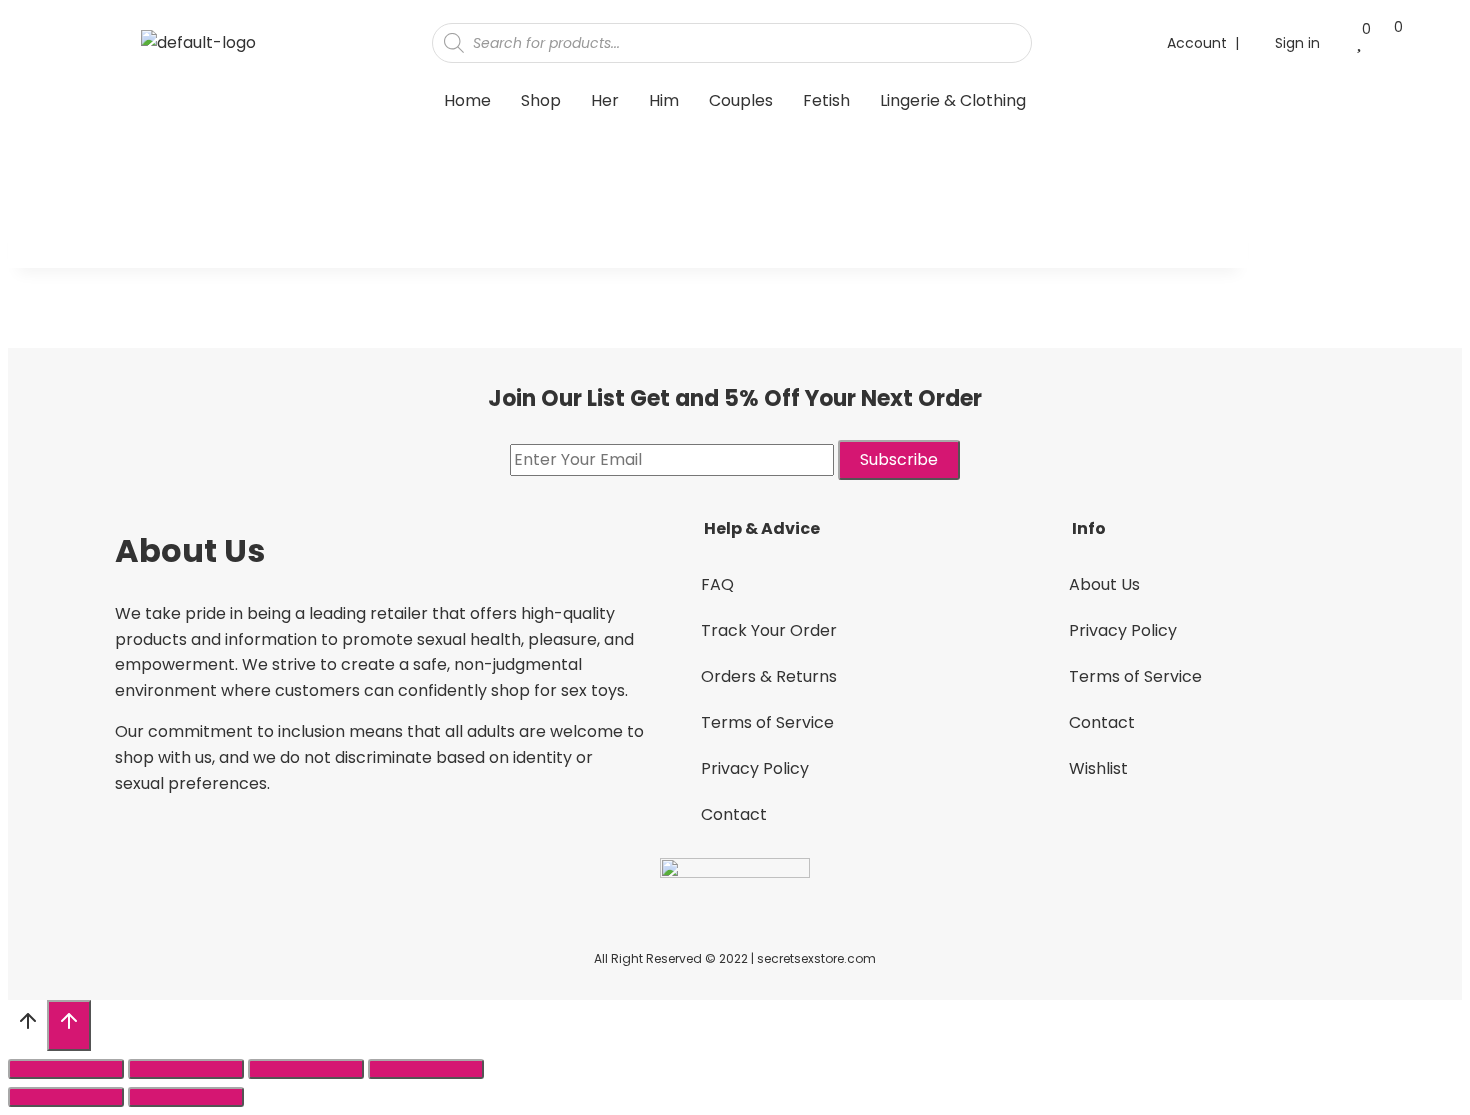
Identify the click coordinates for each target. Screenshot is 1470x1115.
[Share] (186, 1069)
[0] (1359, 42)
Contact (734, 814)
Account (1197, 43)
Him (664, 100)
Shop (541, 100)
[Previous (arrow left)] (66, 1097)
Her (605, 100)
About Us (1104, 584)
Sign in (1297, 43)
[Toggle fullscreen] (306, 1069)
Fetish (826, 100)
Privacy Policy (755, 768)
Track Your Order (769, 630)
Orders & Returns (769, 676)
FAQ (717, 584)
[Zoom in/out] (426, 1069)
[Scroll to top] (27, 1027)
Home (467, 100)
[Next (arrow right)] (186, 1097)
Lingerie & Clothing (953, 100)
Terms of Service (767, 722)
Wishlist (1098, 768)
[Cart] (1388, 41)
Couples (741, 100)
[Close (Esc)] (66, 1069)
